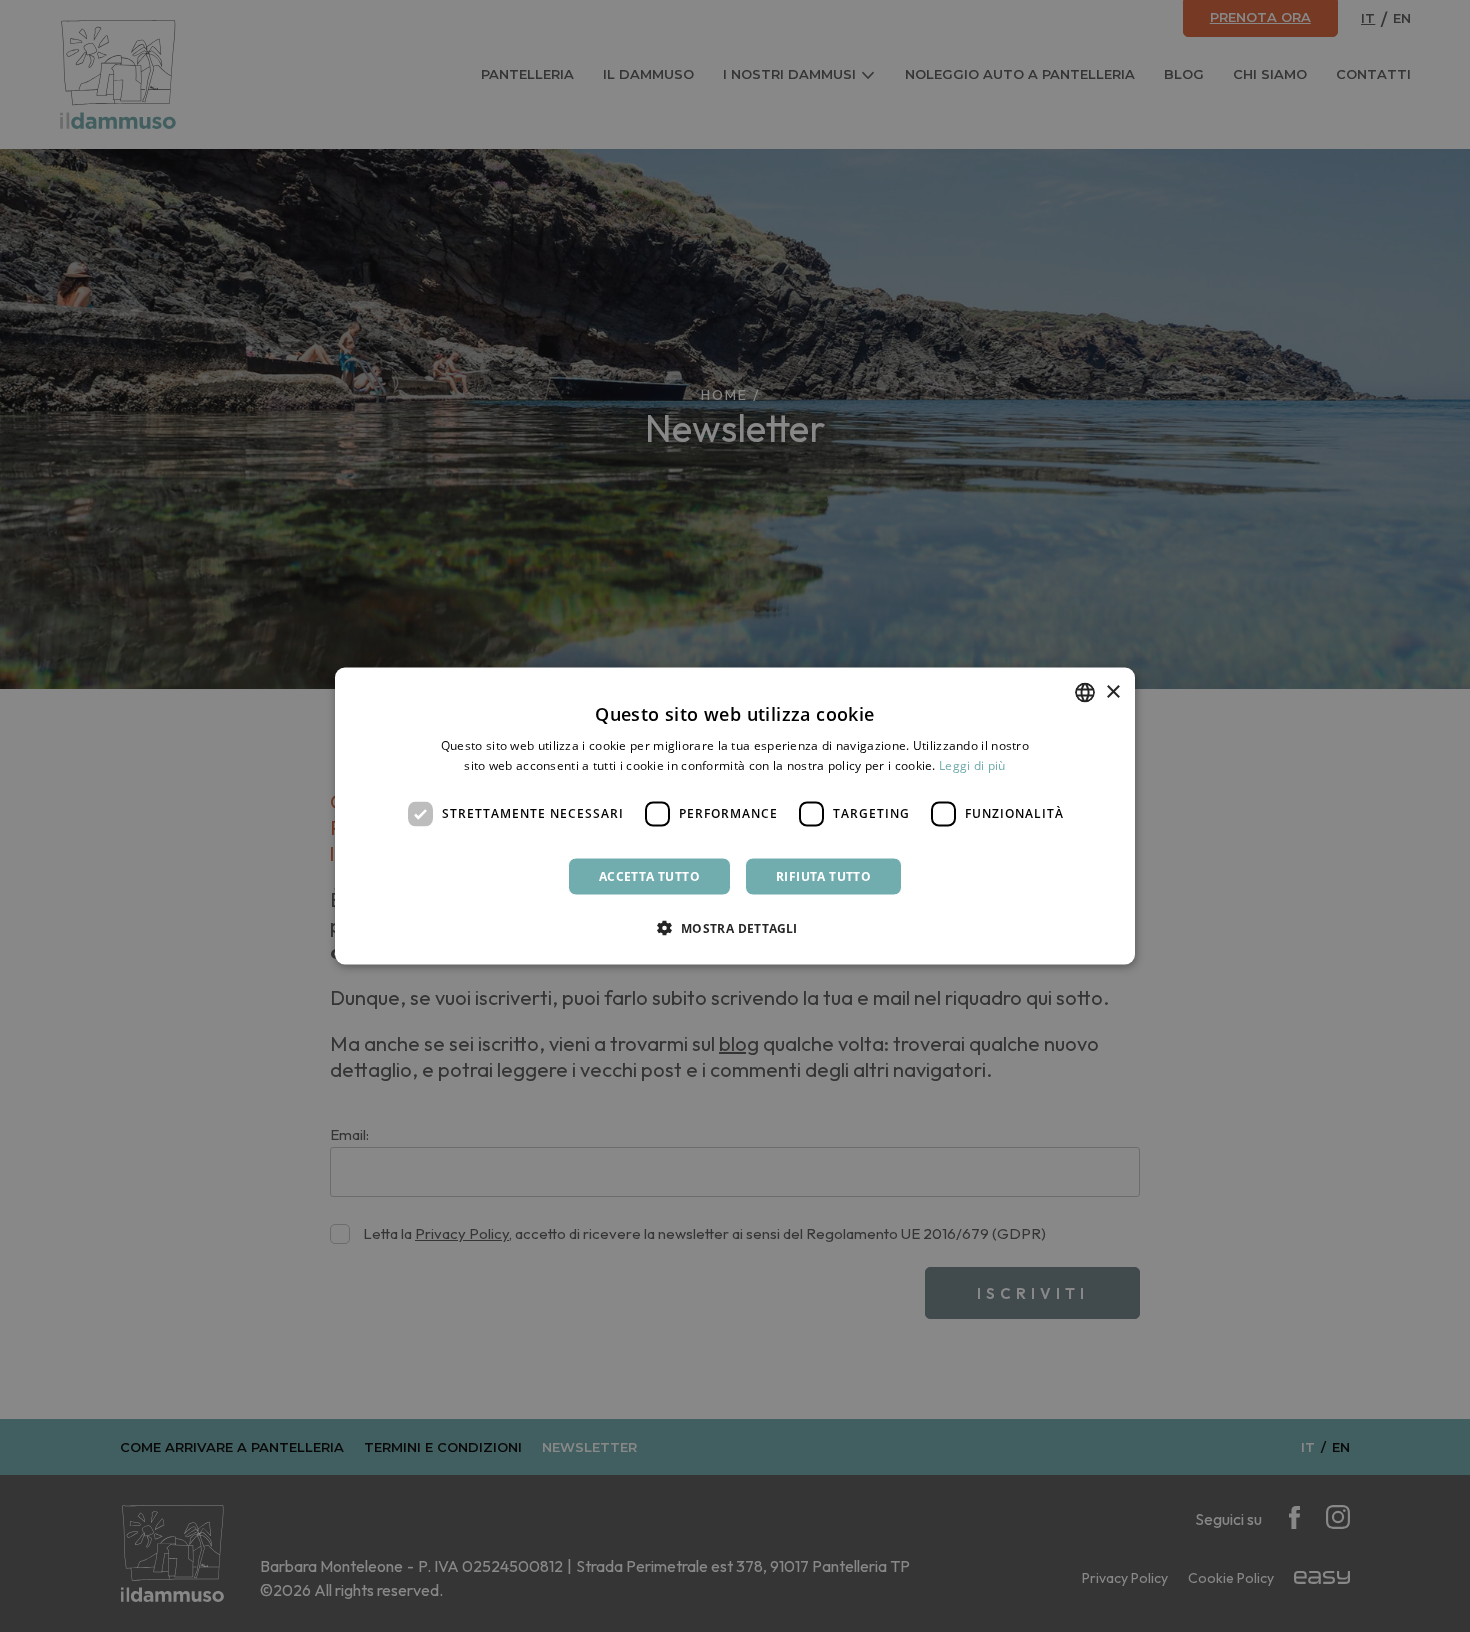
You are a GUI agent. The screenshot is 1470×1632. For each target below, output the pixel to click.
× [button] (1112, 691)
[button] (734, 927)
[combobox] (1085, 693)
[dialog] (735, 816)
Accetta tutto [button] (649, 875)
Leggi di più (972, 765)
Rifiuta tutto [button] (823, 875)
